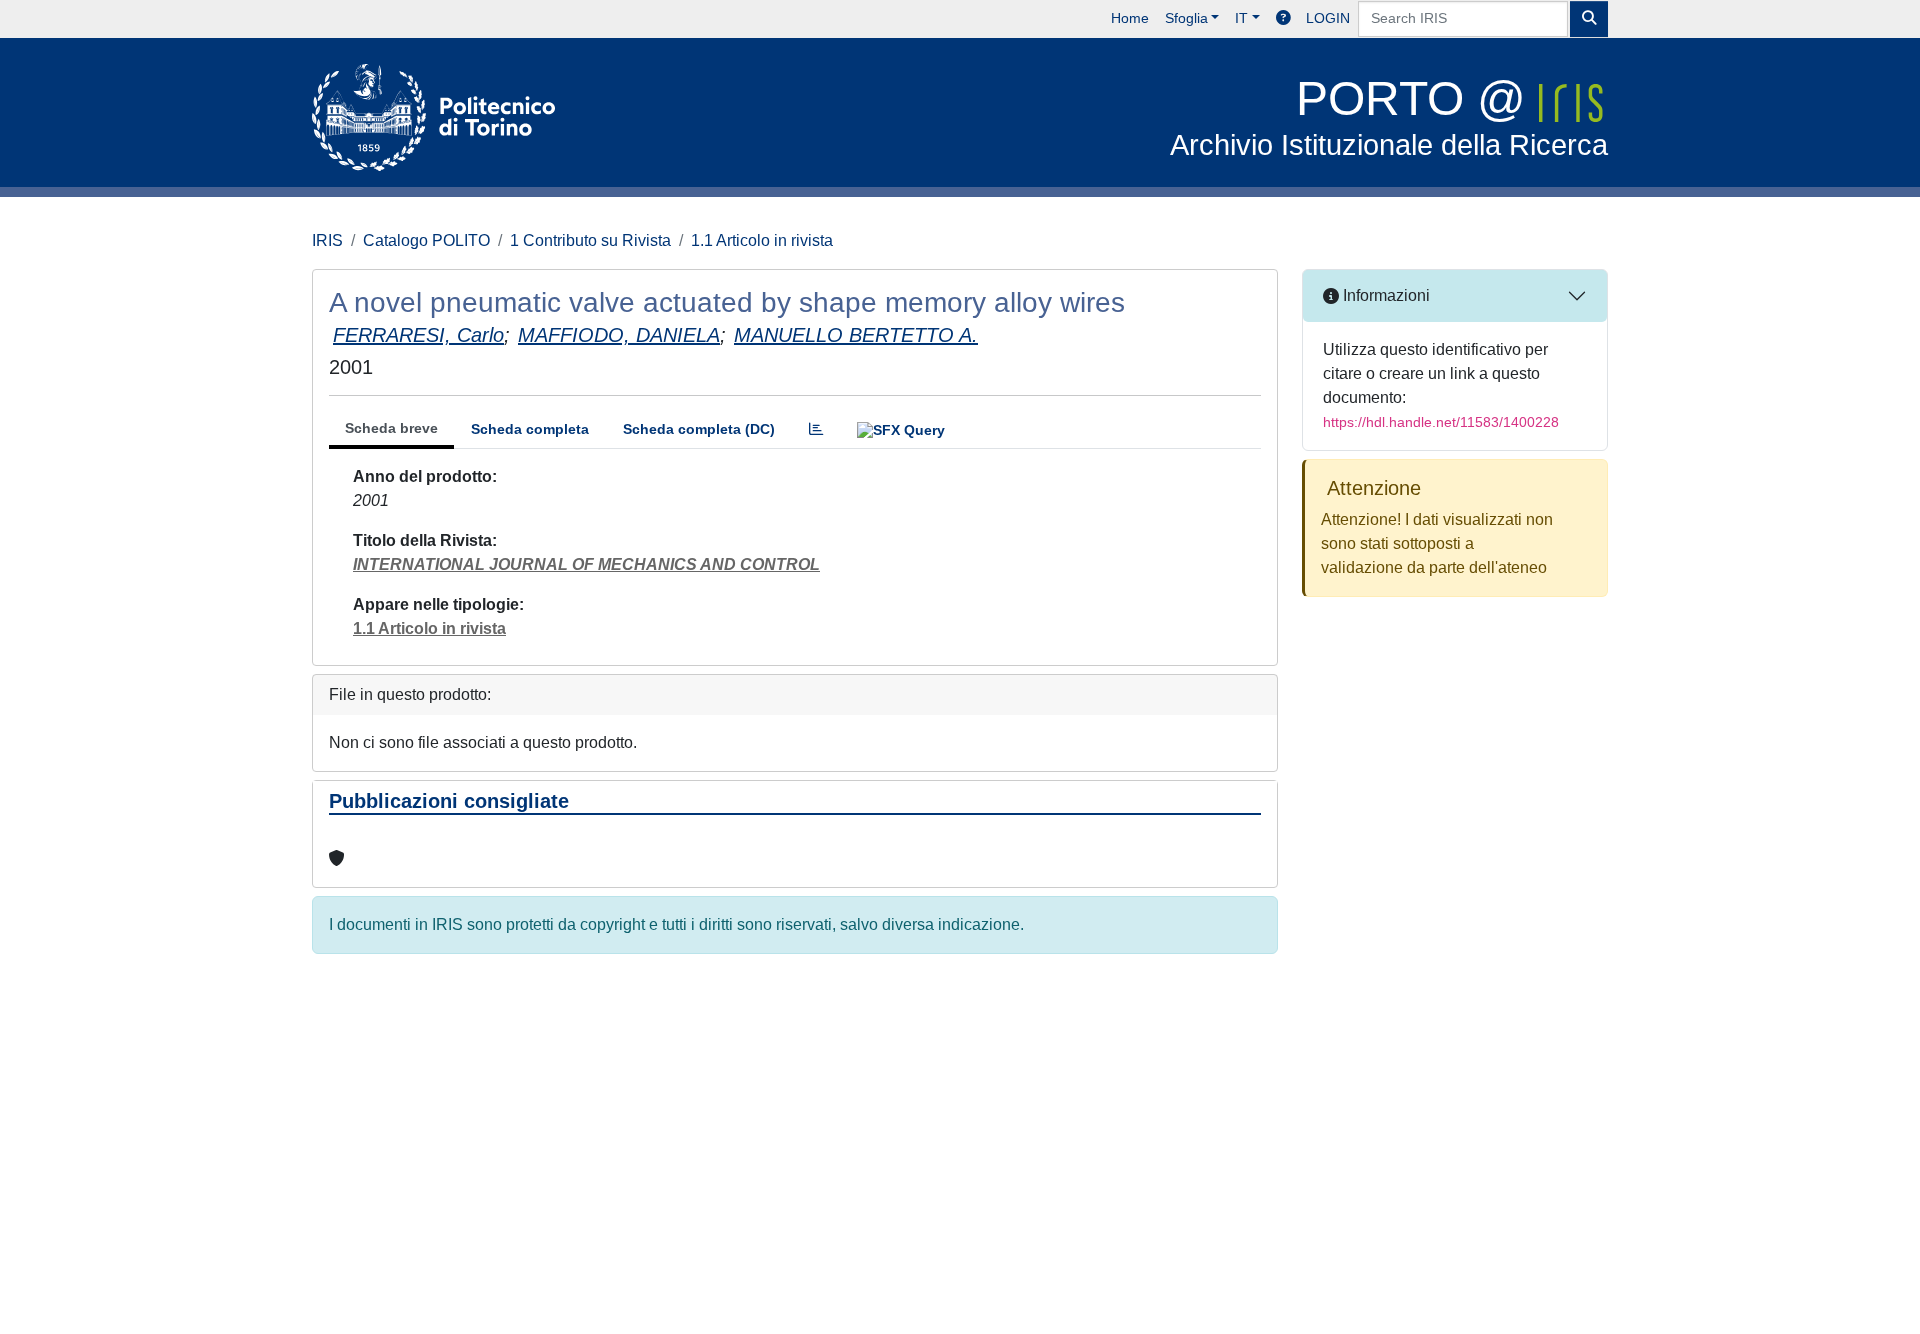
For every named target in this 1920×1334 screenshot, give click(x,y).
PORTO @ (1389, 116)
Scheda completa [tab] (530, 429)
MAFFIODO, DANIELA (619, 335)
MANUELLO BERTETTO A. (856, 335)
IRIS (327, 240)
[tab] (816, 429)
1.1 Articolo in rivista (762, 240)
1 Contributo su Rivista (590, 240)
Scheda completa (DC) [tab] (699, 429)
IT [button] (1241, 18)
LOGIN (1328, 18)
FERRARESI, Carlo (418, 335)
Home (1130, 18)
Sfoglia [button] (1186, 18)
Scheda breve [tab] (391, 428)
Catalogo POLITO (426, 240)
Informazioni (1384, 295)
